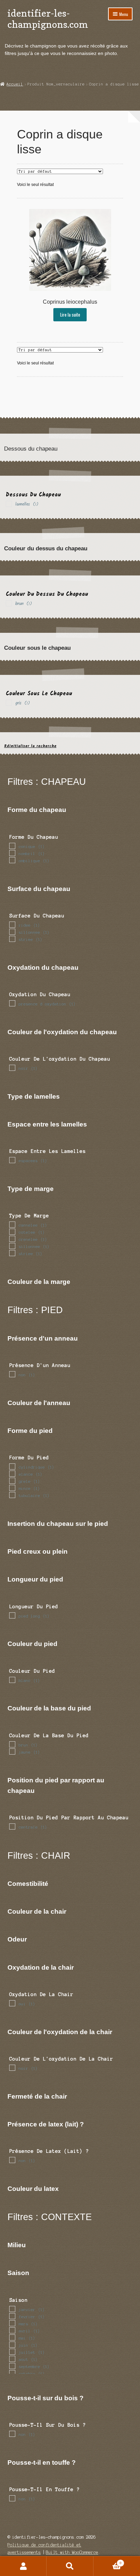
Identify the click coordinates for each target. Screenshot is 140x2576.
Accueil (15, 84)
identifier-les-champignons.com (48, 19)
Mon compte (23, 2566)
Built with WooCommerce (72, 2552)
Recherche (70, 2566)
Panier (108, 2561)
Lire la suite (70, 315)
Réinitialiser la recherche (30, 746)
